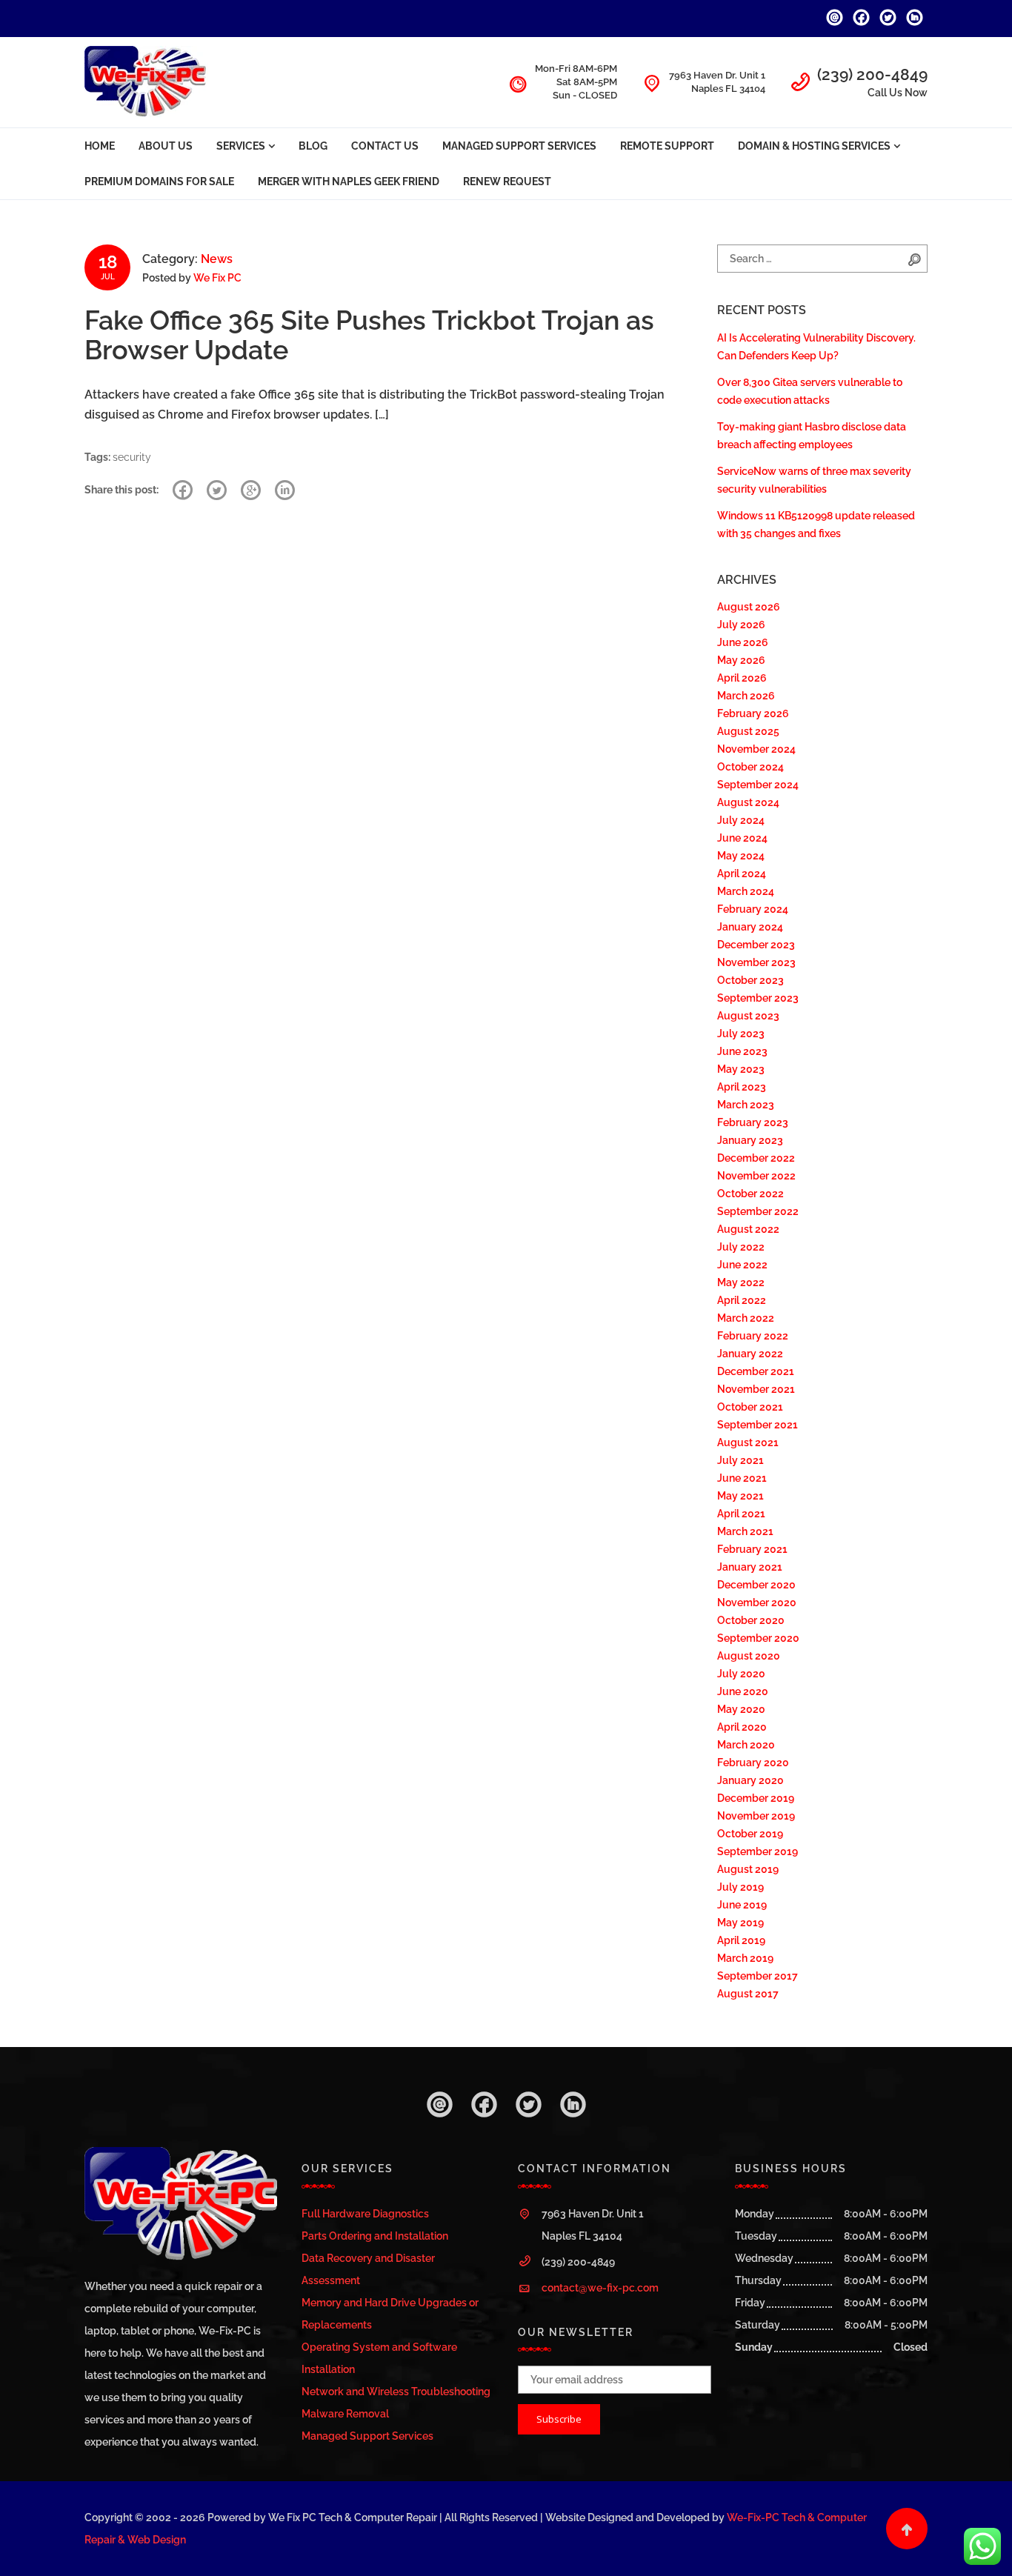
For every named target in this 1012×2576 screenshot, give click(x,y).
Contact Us (385, 146)
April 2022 (742, 1300)
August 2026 (749, 607)
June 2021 (742, 1478)
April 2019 (741, 1940)
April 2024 (742, 873)
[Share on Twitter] (217, 490)
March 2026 (746, 696)
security (132, 457)
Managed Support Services (519, 146)
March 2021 (745, 1531)
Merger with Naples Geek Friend (349, 182)
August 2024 (748, 802)
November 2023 (756, 962)
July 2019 (740, 1887)
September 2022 (758, 1211)
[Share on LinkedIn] (285, 490)
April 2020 (742, 1727)
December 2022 (756, 1158)
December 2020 (756, 1585)
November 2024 (756, 749)
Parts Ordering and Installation (375, 2236)
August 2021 (748, 1442)
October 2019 (750, 1834)
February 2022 (753, 1336)
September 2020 (758, 1638)
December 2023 (756, 945)
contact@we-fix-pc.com (600, 2288)
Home (100, 146)
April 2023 (742, 1087)
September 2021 (758, 1425)
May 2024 (741, 856)
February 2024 (753, 909)
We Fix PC (217, 278)
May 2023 (741, 1069)
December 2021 (756, 1371)
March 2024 (746, 891)
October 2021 (750, 1407)
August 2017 (748, 1994)
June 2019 (742, 1905)
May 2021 (740, 1496)
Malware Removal (345, 2414)
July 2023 (741, 1034)
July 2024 (741, 820)
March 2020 (746, 1745)
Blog (313, 146)
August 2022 (748, 1229)
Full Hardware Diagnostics (365, 2214)
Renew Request (507, 182)
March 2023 (746, 1105)
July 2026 (741, 625)
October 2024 (750, 767)
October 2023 (750, 980)
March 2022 (746, 1318)
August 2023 (748, 1016)
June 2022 (742, 1265)
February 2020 (753, 1763)
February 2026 (753, 713)
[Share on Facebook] (183, 490)
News (217, 259)
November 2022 (756, 1176)
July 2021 (740, 1460)
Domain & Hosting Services (814, 146)
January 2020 (750, 1780)
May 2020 (741, 1709)
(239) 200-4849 (872, 74)
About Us (166, 146)
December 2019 (756, 1798)
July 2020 (741, 1674)
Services (241, 146)
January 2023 (750, 1140)
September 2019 (758, 1851)
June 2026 (743, 642)
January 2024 (750, 927)
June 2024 (742, 838)
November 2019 (756, 1816)
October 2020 (751, 1620)
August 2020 (749, 1656)
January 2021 (750, 1567)
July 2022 (741, 1247)
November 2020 (757, 1602)
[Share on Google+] (251, 490)
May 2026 (741, 660)
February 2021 (752, 1549)
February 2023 (753, 1122)
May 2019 (740, 1923)
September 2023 (758, 998)
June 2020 (743, 1691)
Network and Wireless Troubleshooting (396, 2392)
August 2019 (748, 1869)
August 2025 (748, 731)
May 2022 (741, 1282)
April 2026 (742, 678)
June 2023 (742, 1051)
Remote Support (667, 146)
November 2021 (756, 1389)
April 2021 (741, 1514)
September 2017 (758, 1976)
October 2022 (750, 1194)
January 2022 (750, 1354)
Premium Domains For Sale (159, 182)
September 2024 (758, 785)
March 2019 (745, 1958)
